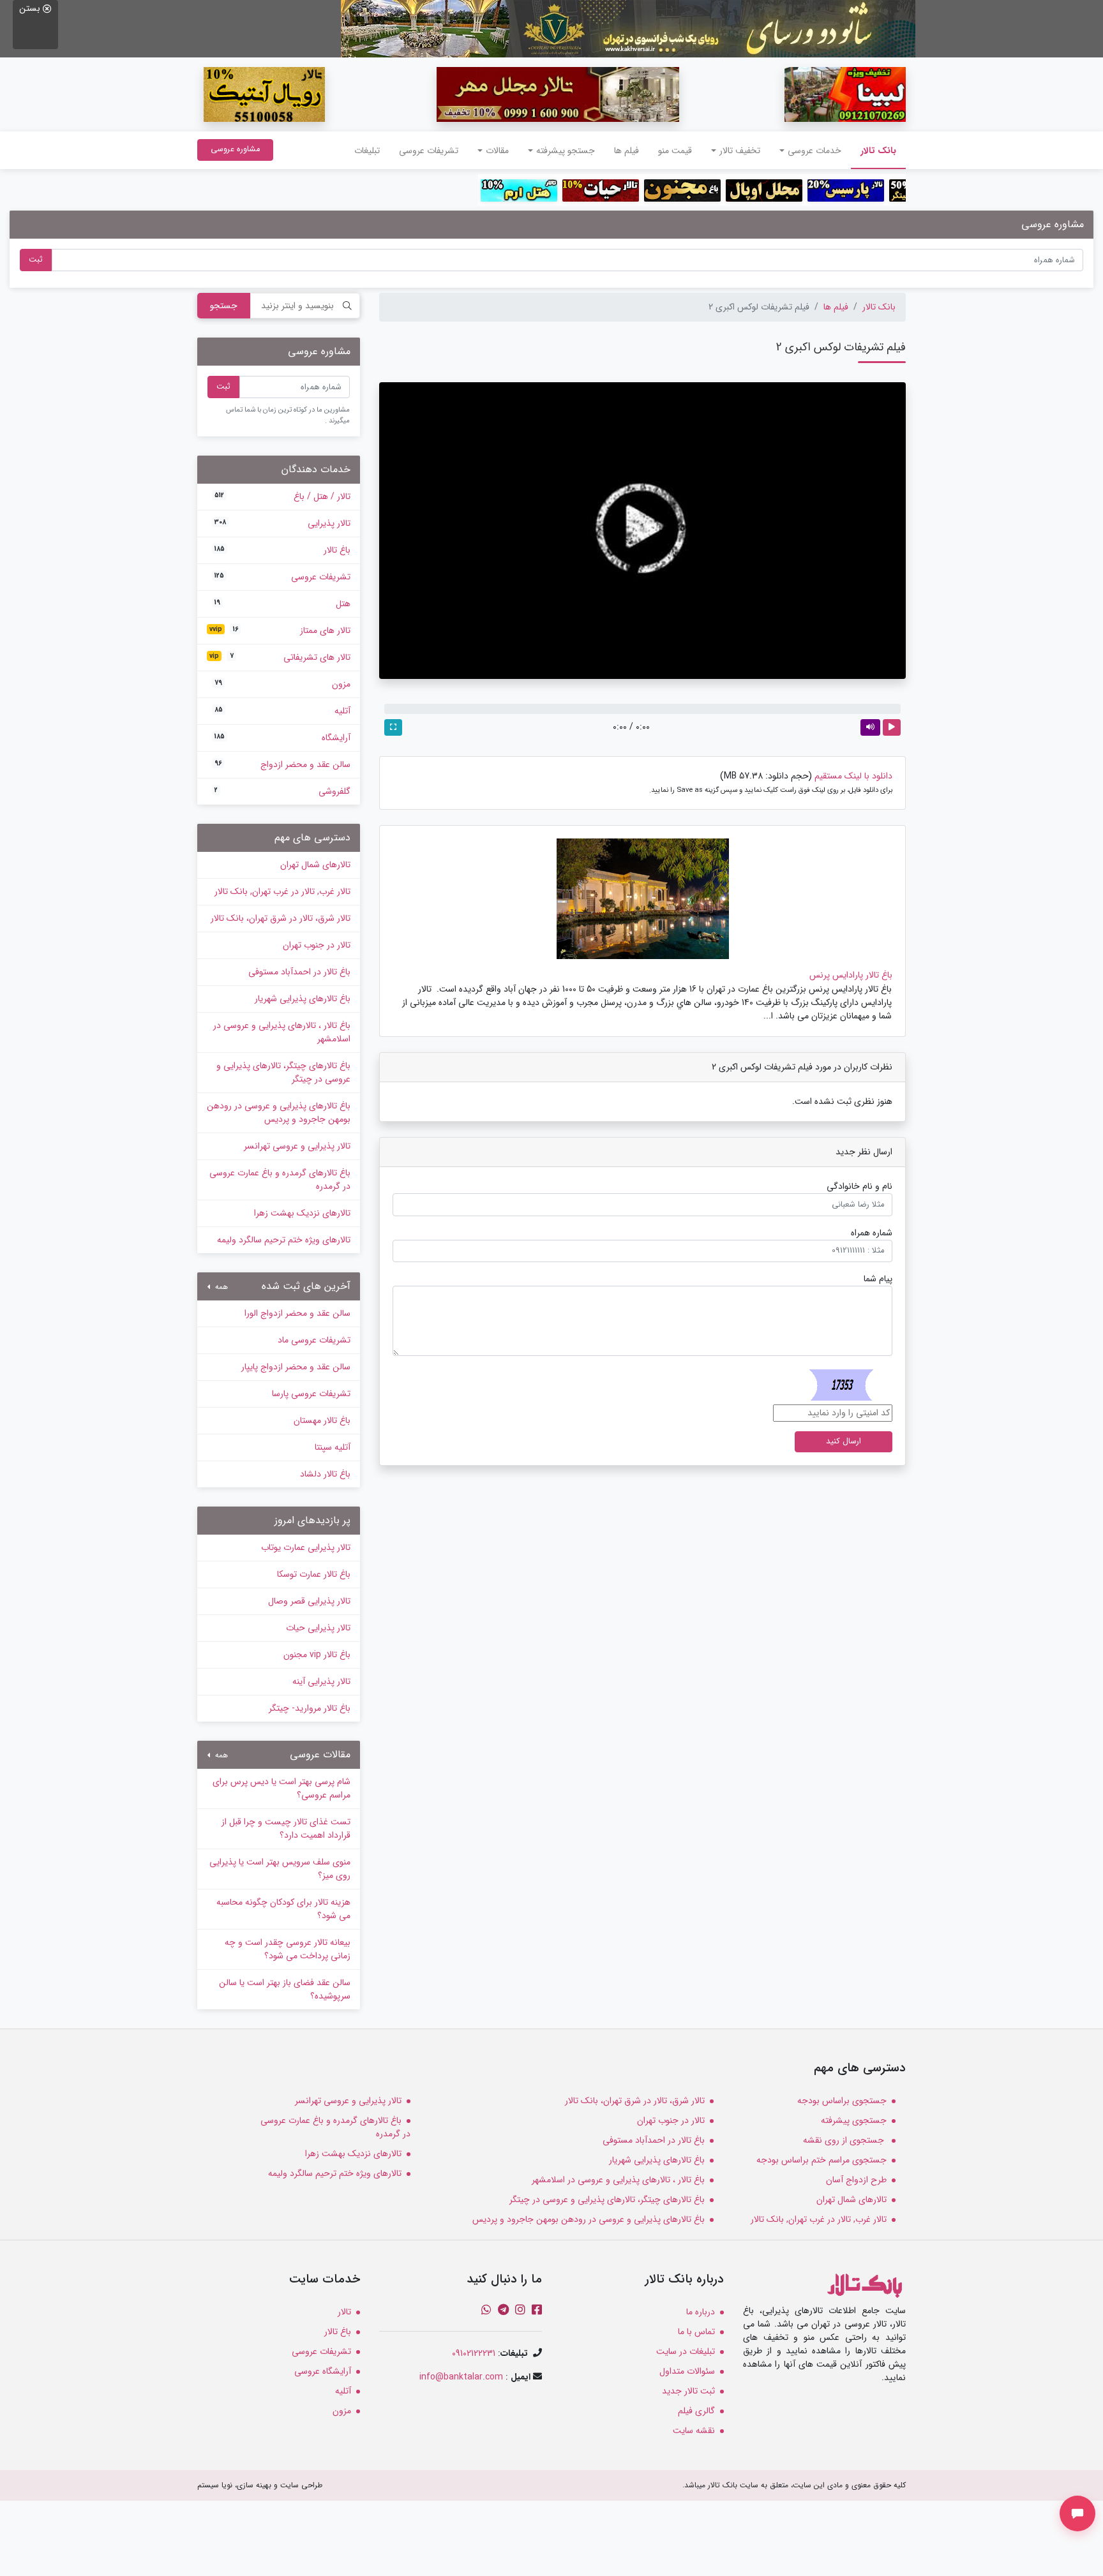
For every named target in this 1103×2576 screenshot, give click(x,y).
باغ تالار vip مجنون (317, 1655)
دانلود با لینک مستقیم (853, 776)
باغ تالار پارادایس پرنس (851, 975)
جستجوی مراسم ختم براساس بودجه (822, 2160)
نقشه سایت (694, 2431)
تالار (344, 2312)
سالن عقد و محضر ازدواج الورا (297, 1313)
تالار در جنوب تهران (317, 945)
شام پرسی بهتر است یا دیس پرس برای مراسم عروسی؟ (281, 1788)
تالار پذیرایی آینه (321, 1681)
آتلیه (282, 711)
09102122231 (474, 2353)
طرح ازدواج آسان (856, 2180)
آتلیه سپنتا (333, 1447)
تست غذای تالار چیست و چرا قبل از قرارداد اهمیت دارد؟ (286, 1828)
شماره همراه (872, 1233)
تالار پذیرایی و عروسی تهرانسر (297, 1146)
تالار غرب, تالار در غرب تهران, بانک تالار (282, 891)
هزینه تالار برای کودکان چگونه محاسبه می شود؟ (283, 1909)
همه (220, 1287)
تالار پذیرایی (282, 523)
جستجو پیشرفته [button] (566, 151)
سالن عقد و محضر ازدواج (282, 764)
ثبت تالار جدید (688, 2391)
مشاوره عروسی (235, 149)
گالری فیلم (696, 2411)
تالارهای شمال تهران (315, 865)
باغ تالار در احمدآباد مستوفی (299, 972)
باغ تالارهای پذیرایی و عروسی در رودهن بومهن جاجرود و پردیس (279, 1113)
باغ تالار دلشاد (325, 1474)
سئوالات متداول (687, 2371)
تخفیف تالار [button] (740, 151)
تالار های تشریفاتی (280, 657)
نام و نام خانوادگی (859, 1187)
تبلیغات (367, 151)
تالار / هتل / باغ (282, 496)
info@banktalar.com (461, 2377)
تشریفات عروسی (429, 151)
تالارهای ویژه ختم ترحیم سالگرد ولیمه (284, 1240)
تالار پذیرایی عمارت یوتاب (306, 1547)
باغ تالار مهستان (322, 1420)
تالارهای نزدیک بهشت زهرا (302, 1213)
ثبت (36, 260)
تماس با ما (696, 2332)
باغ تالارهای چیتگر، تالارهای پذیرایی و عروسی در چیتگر (283, 1072)
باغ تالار (282, 550)
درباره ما (701, 2312)
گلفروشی (282, 791)
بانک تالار (874, 150)
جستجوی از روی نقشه (845, 2140)
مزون (282, 684)
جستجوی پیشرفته (854, 2120)
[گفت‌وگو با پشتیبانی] (1077, 2513)
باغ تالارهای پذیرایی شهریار (303, 999)
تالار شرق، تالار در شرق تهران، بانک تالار (281, 918)
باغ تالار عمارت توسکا (314, 1574)
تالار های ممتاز (280, 630)
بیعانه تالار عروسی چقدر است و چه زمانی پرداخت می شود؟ (288, 1949)
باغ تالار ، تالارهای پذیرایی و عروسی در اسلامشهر (282, 1032)
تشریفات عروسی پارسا (311, 1394)
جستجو (224, 306)
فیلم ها (627, 151)
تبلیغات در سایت (686, 2351)
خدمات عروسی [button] (814, 151)
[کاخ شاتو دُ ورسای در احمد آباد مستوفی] (628, 28)
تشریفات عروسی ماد (314, 1340)
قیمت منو (675, 151)
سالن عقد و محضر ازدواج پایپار (296, 1367)
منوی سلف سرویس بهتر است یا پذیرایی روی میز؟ (280, 1869)
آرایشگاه (282, 738)
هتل (282, 604)
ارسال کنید (844, 1441)
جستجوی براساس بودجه (842, 2101)
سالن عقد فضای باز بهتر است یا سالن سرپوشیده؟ (285, 1989)
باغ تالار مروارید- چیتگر (310, 1708)
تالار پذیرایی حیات (318, 1628)
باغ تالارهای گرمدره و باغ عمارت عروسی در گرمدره (280, 1180)
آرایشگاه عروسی (323, 2371)
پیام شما (878, 1279)
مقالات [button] (497, 151)
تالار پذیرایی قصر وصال (309, 1601)
